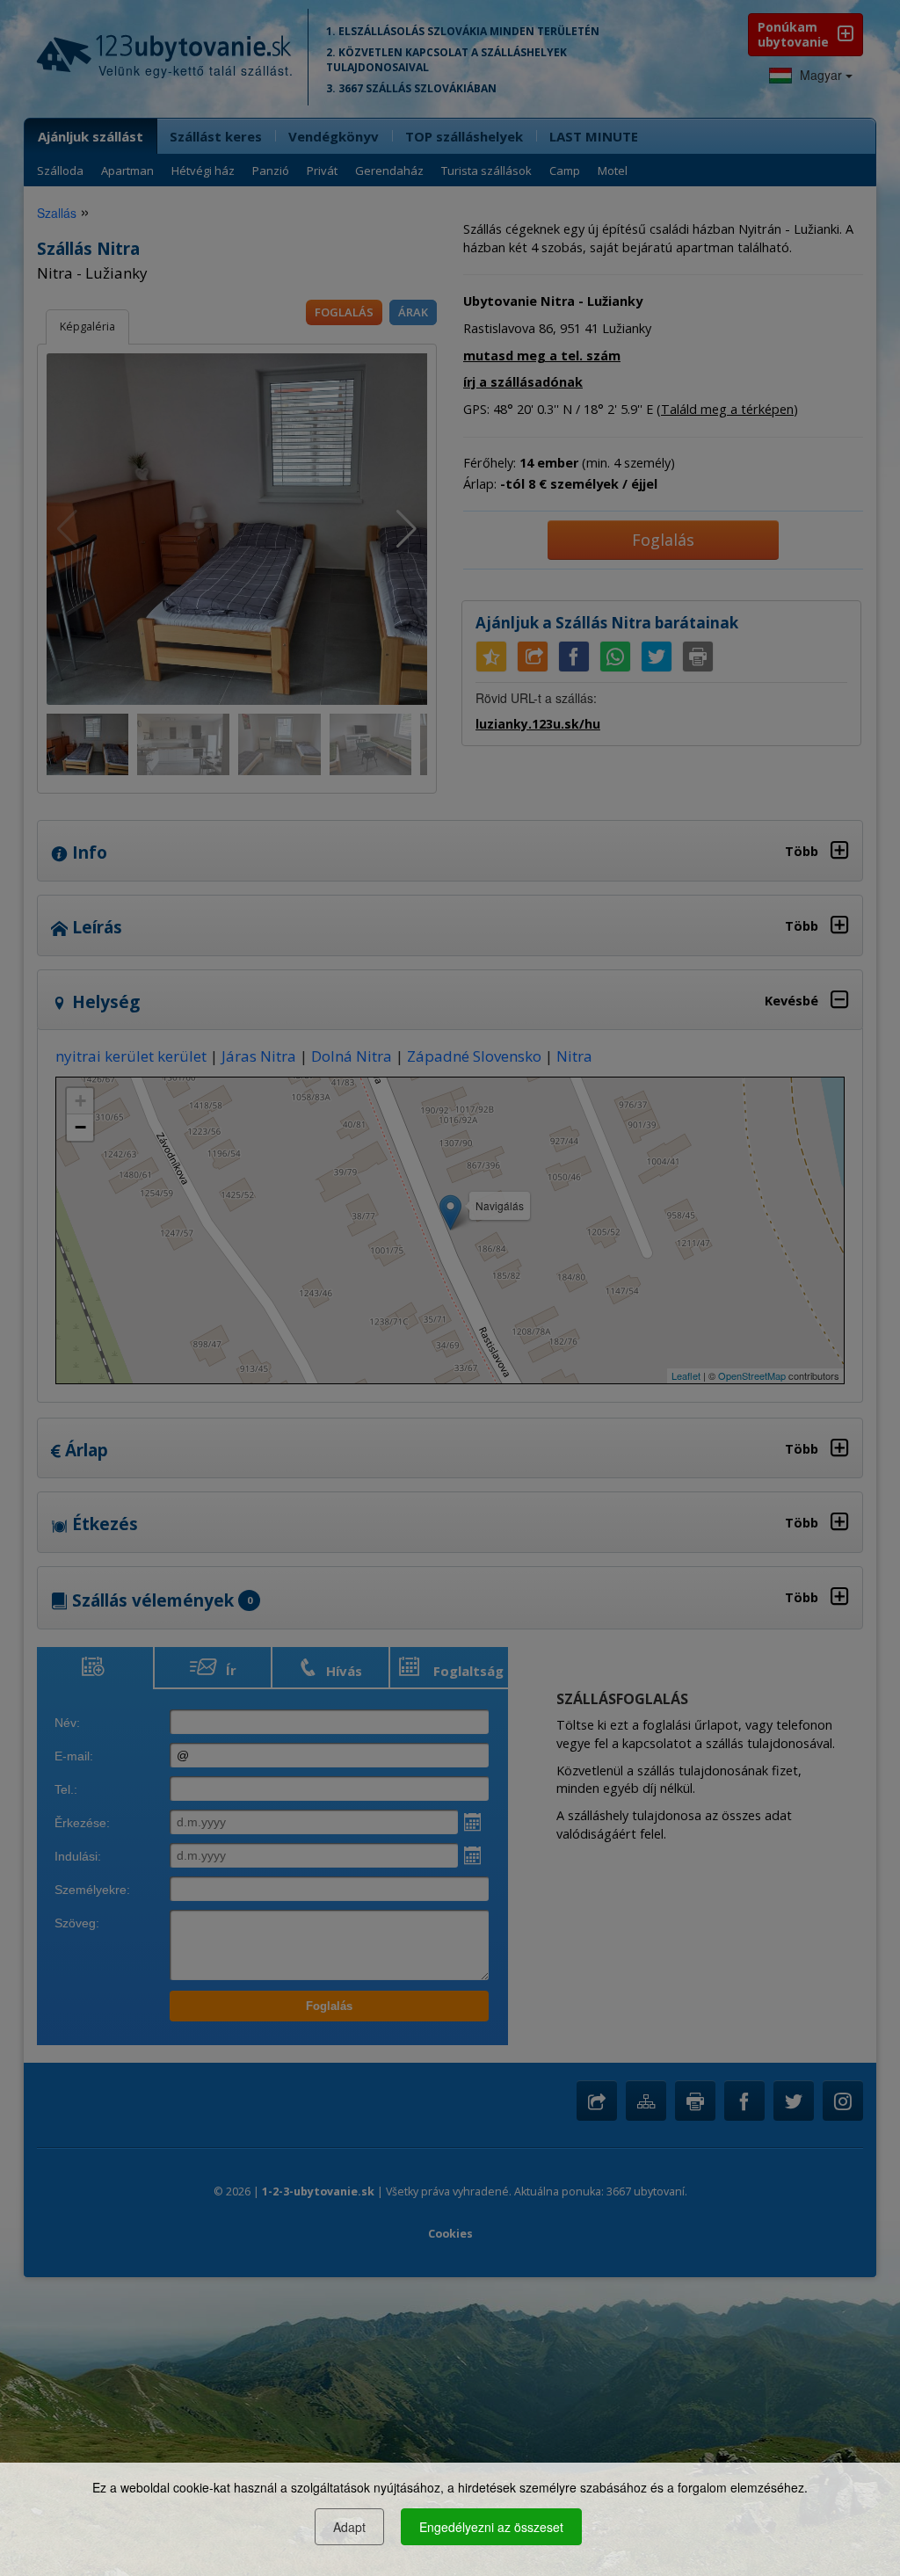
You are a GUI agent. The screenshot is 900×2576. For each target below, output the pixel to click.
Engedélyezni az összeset (491, 2527)
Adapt (349, 2527)
